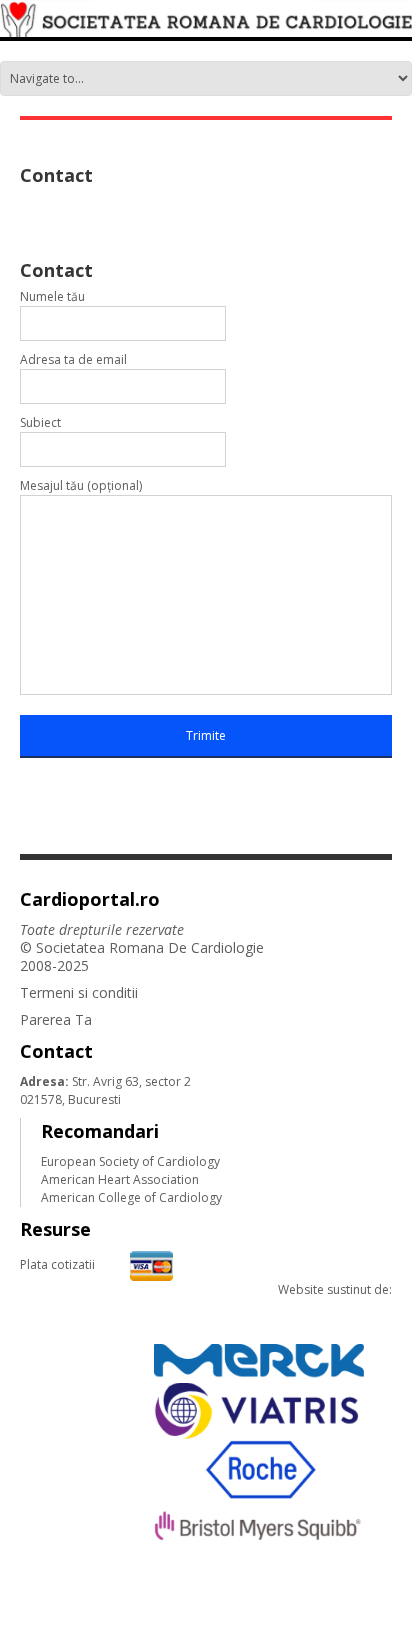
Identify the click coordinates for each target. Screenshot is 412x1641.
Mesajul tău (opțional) (81, 485)
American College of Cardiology (131, 1197)
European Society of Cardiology (130, 1161)
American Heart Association (120, 1179)
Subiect (40, 422)
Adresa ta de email (73, 359)
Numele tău (52, 296)
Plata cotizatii (57, 1264)
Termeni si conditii (79, 992)
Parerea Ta (56, 1019)
